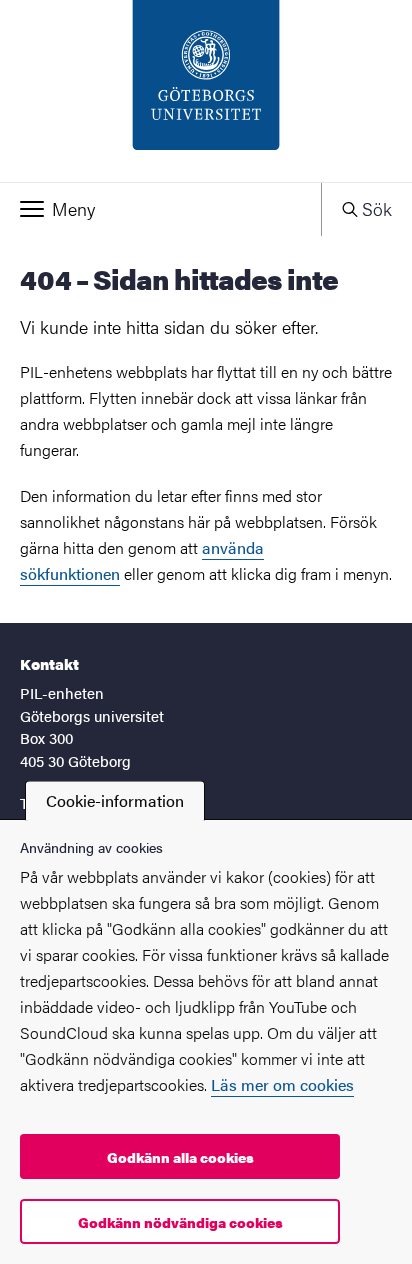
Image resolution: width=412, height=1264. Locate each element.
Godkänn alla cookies (180, 1157)
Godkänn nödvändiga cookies (180, 1222)
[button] (160, 209)
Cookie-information (115, 800)
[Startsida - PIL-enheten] (206, 91)
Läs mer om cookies (282, 1084)
